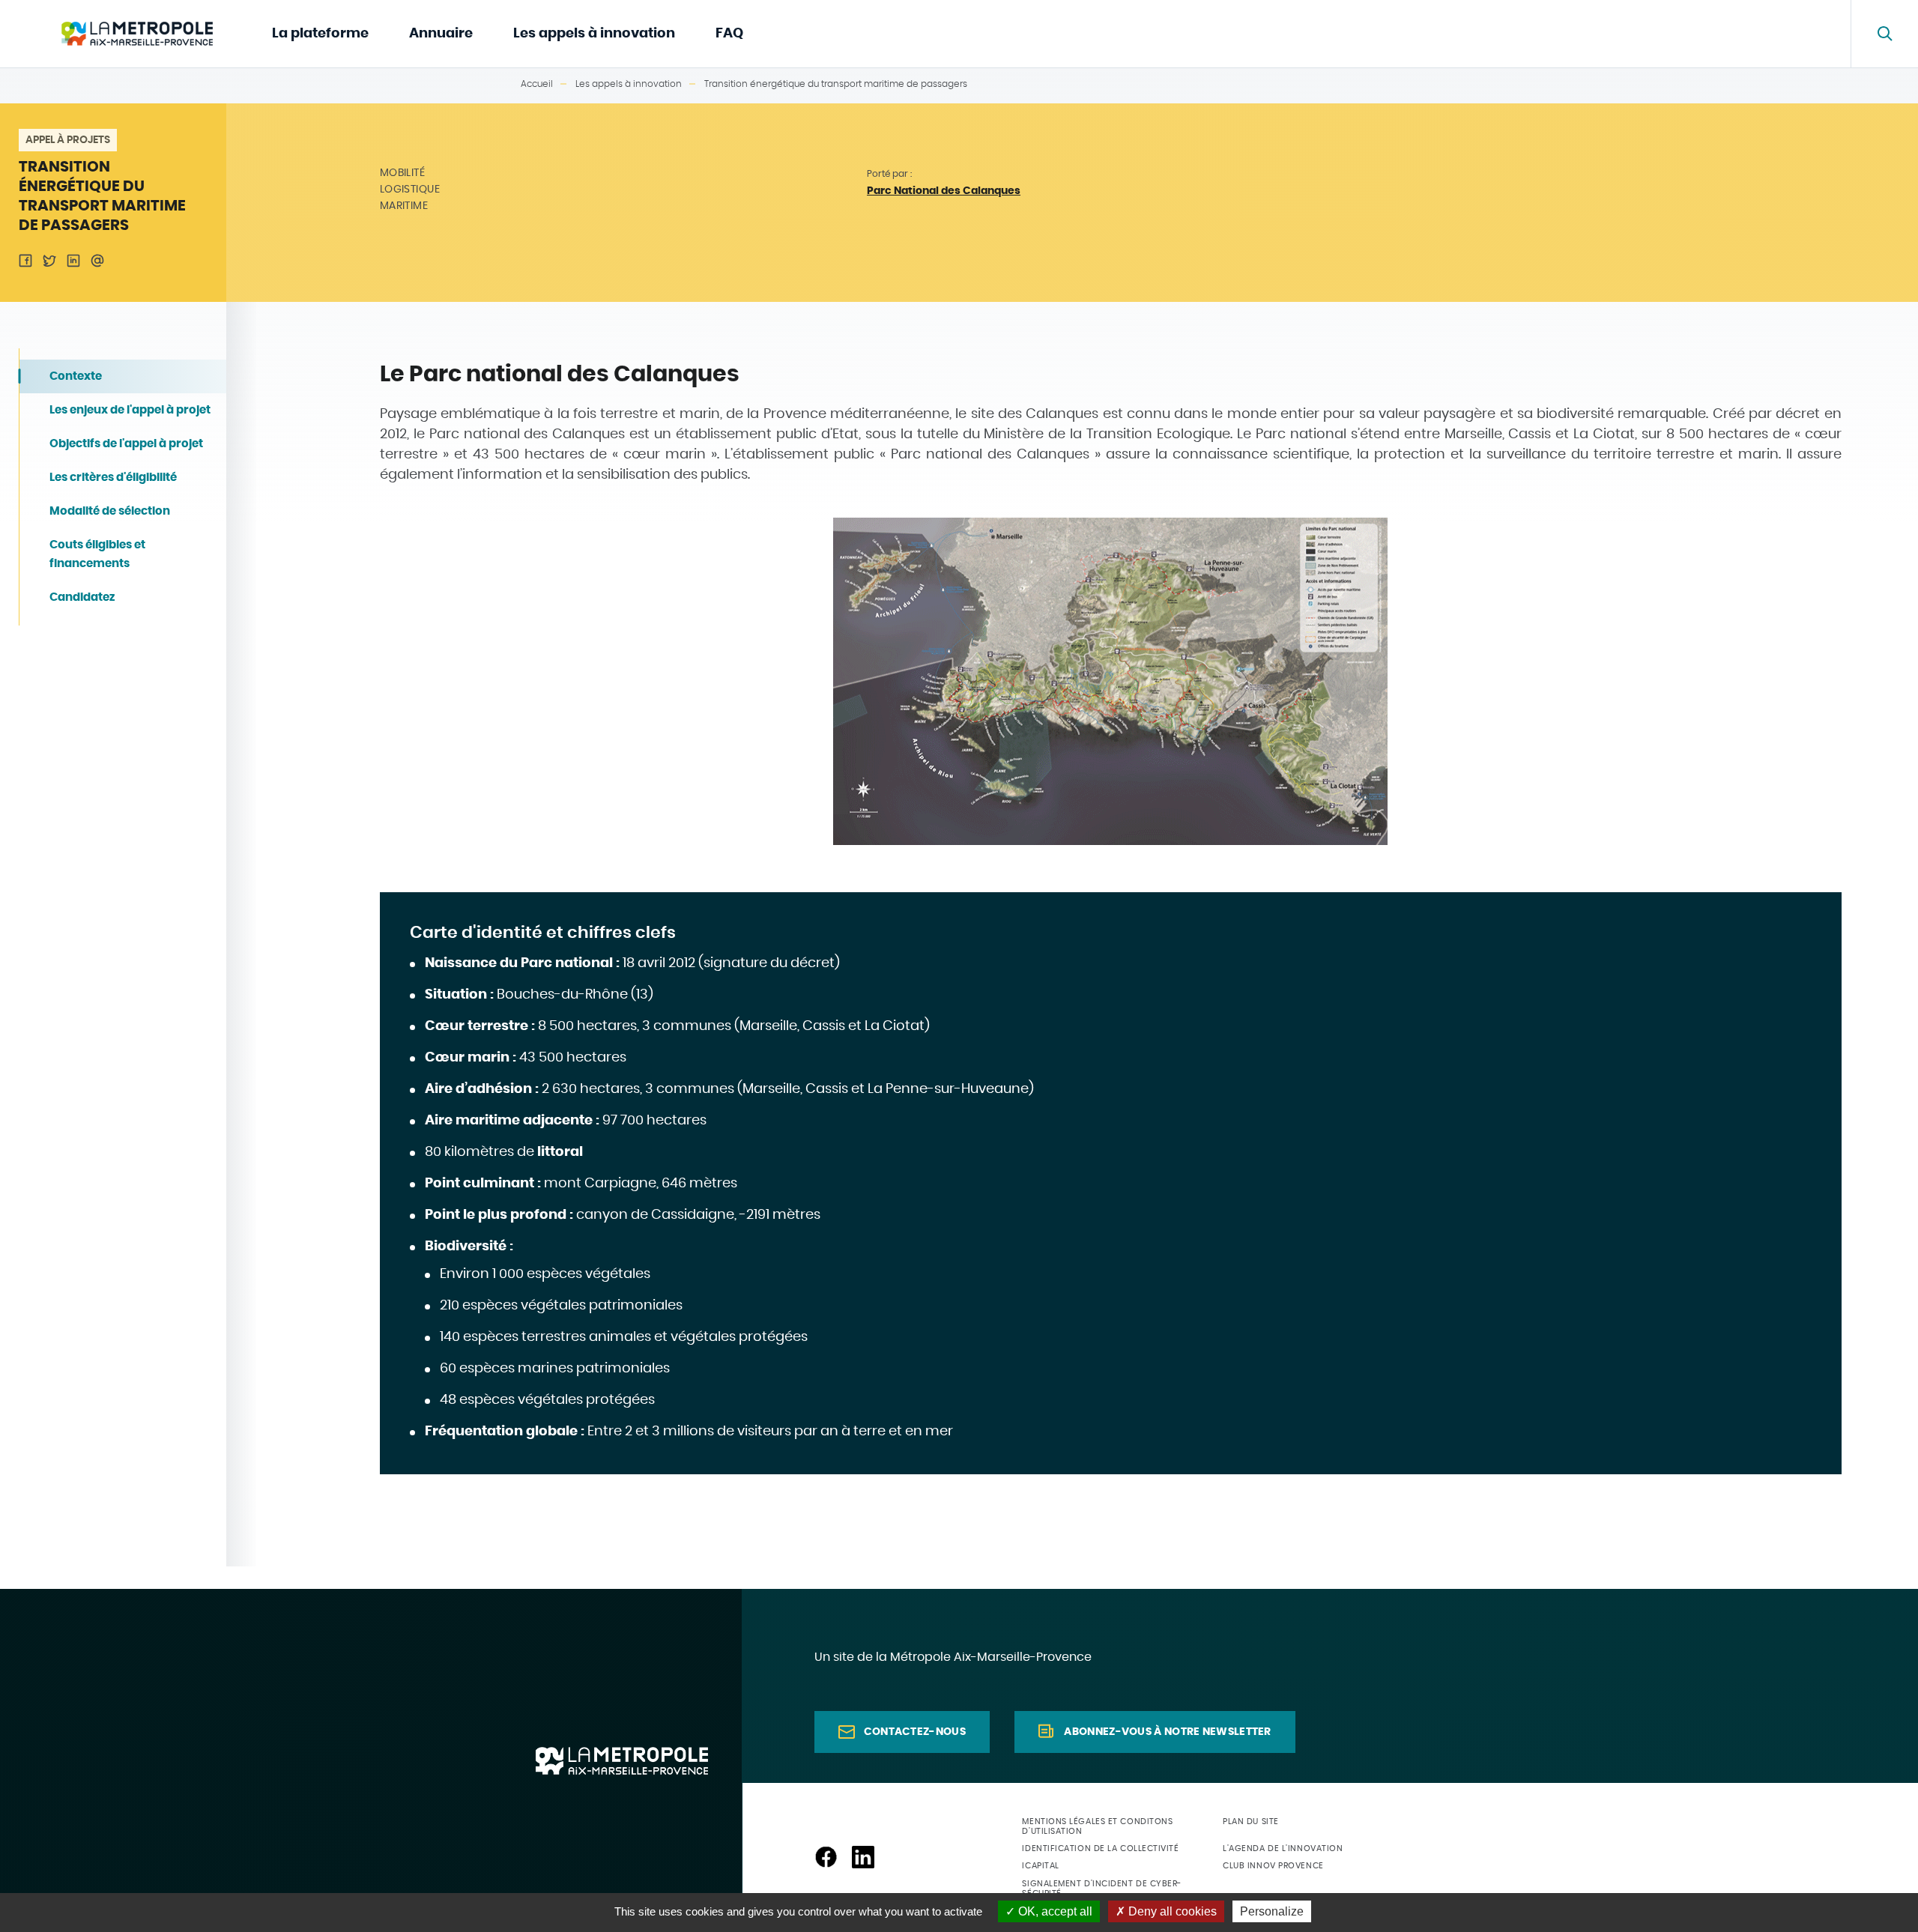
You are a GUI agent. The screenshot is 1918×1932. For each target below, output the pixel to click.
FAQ (729, 34)
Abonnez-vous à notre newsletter (1167, 1732)
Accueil (537, 84)
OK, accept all (1054, 1911)
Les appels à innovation (594, 34)
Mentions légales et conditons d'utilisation (1097, 1826)
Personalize (1272, 1911)
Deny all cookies (1171, 1911)
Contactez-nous (915, 1732)
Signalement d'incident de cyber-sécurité (1102, 1889)
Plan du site (1251, 1822)
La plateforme (320, 34)
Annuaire (441, 34)
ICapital (1040, 1866)
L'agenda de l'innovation (1283, 1848)
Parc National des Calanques (944, 191)
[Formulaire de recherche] (1884, 34)
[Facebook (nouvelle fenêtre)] (826, 1857)
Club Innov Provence (1273, 1866)
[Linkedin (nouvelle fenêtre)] (863, 1857)
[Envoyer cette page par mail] (97, 261)
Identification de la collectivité (1100, 1848)
